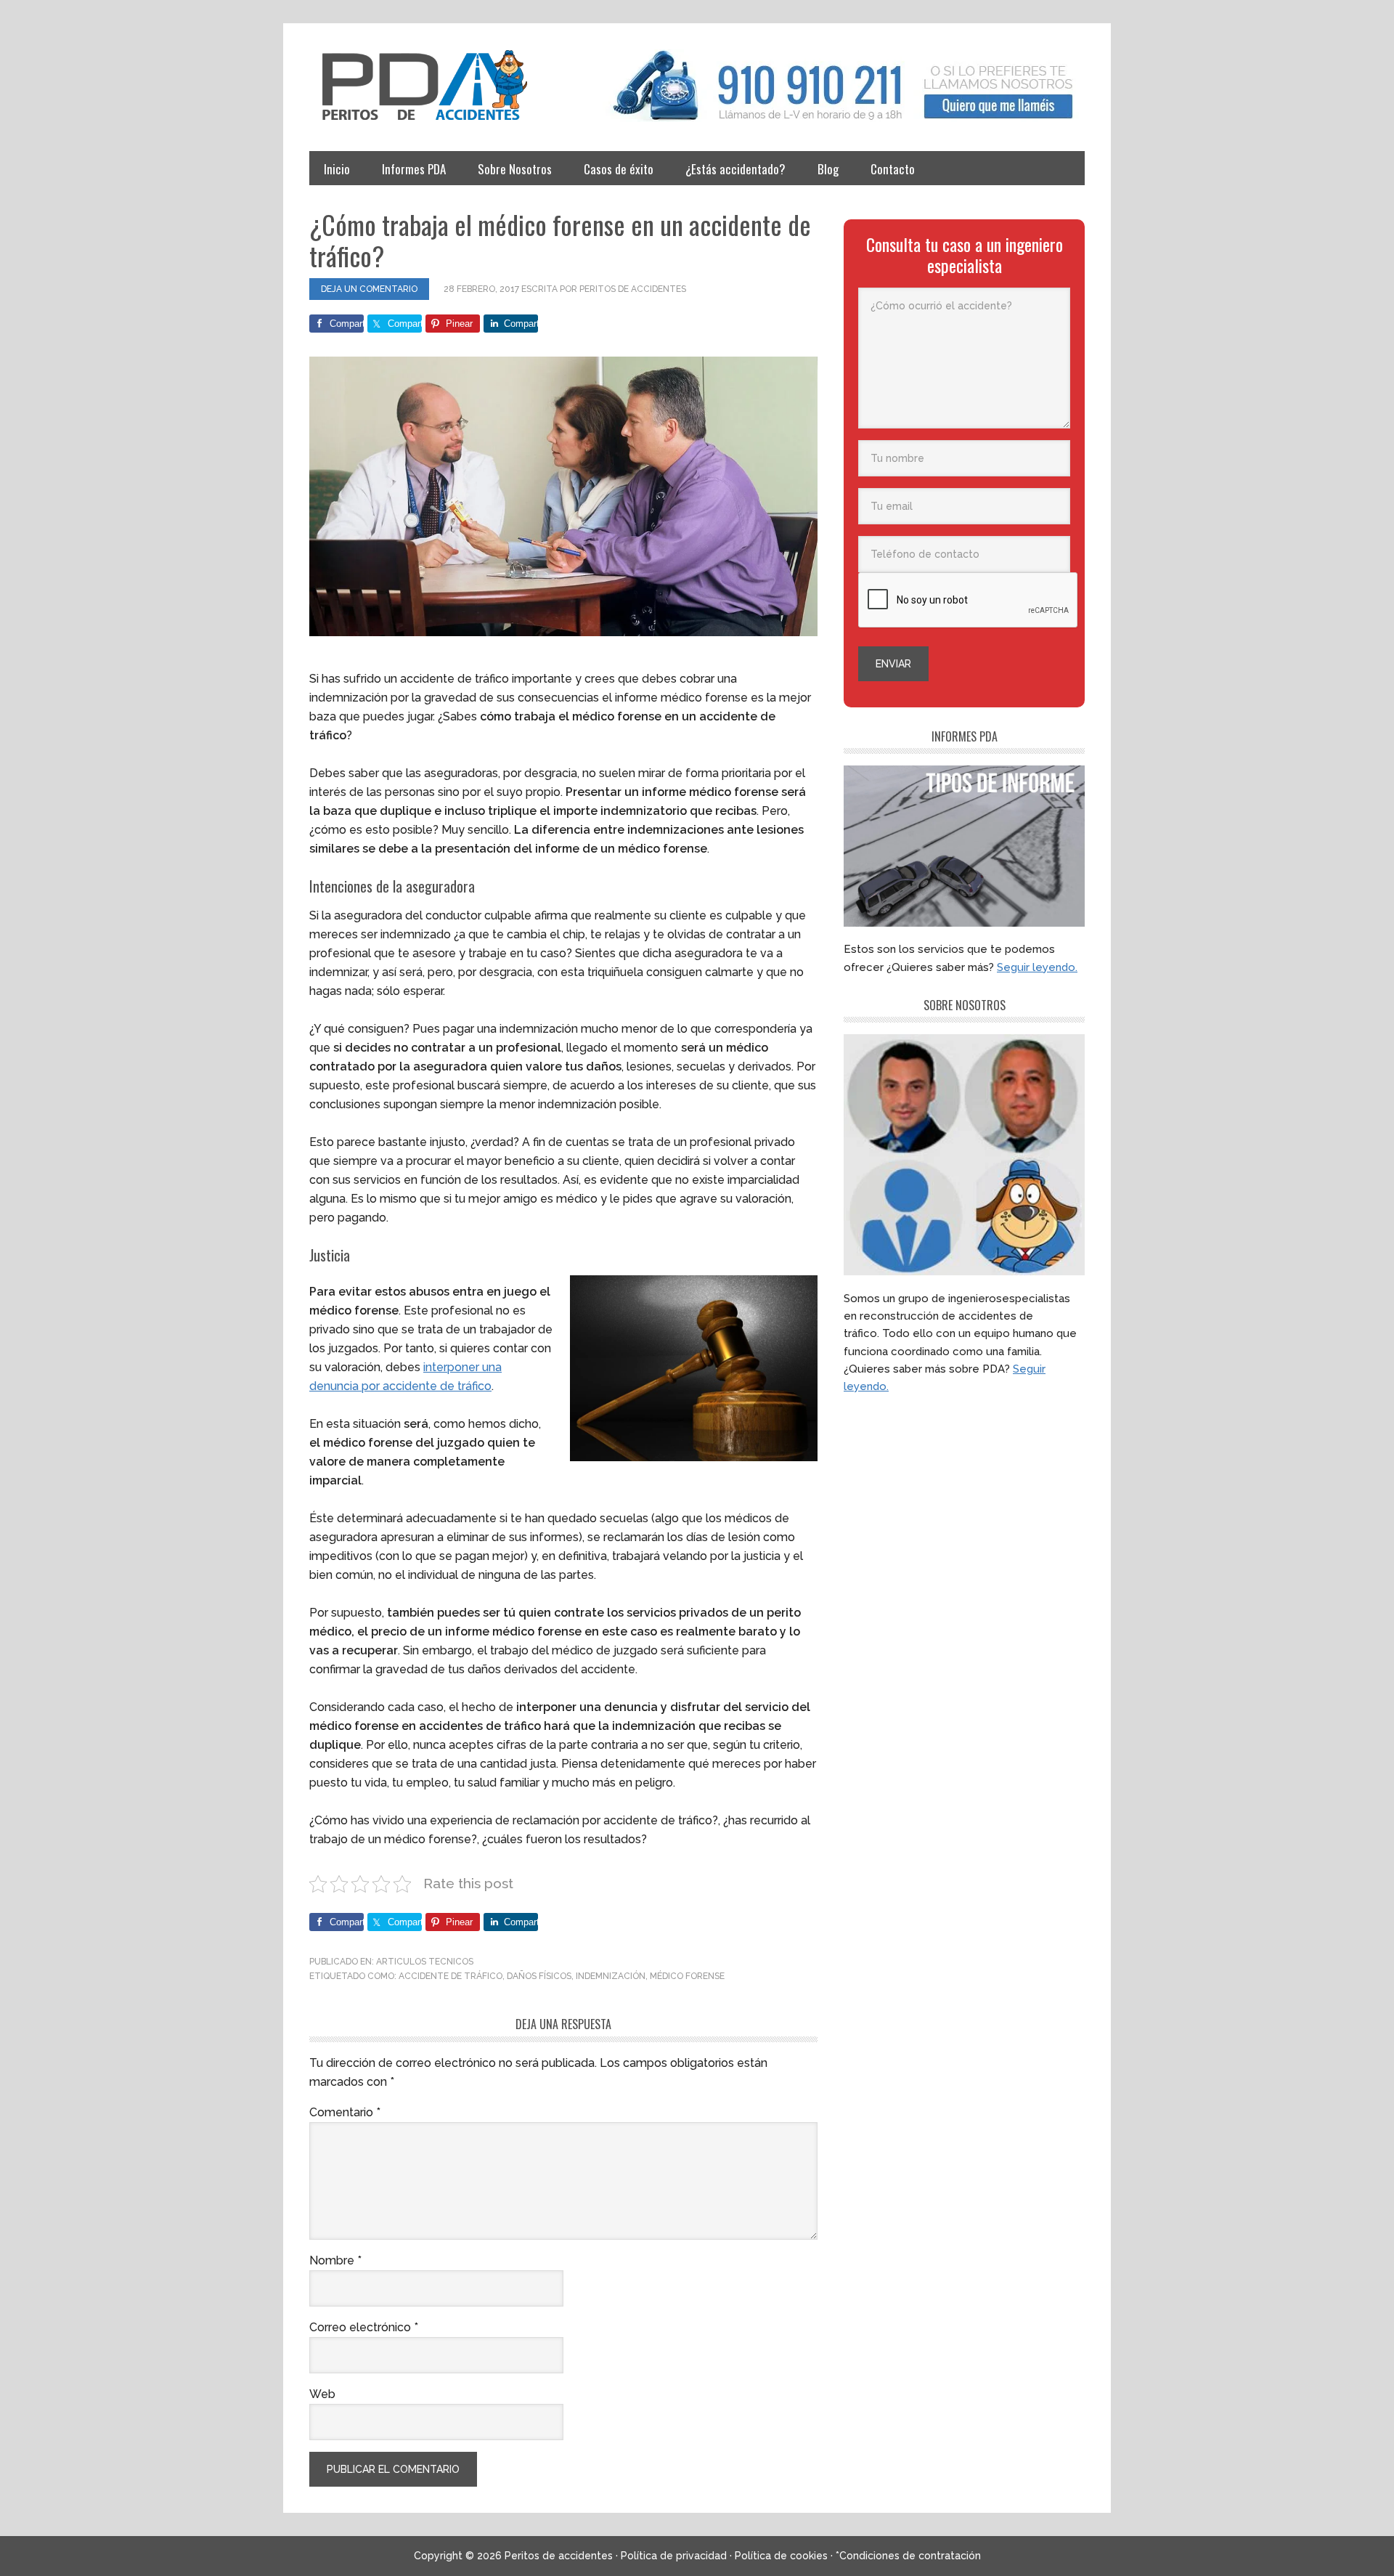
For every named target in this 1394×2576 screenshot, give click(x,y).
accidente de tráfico (451, 1976)
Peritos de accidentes (440, 86)
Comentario (345, 2112)
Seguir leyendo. (1037, 967)
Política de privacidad (674, 2556)
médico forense (687, 1976)
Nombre (335, 2260)
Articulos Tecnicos (425, 1962)
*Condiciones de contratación (908, 2556)
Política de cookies (781, 2556)
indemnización (611, 1976)
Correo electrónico (364, 2327)
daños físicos (539, 1976)
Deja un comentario (369, 289)
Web (322, 2394)
